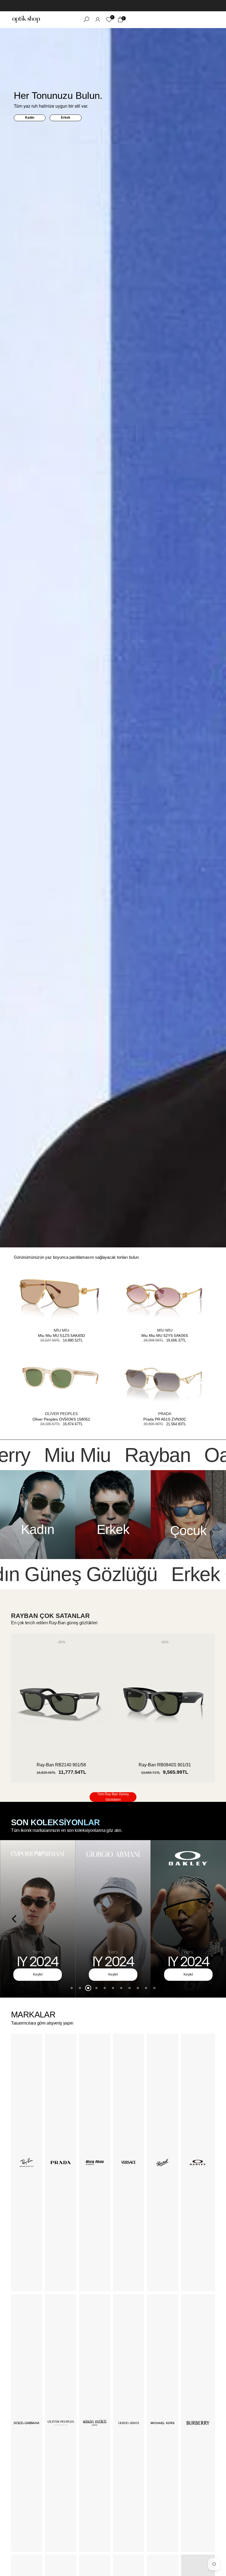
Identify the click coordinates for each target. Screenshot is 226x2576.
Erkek (66, 118)
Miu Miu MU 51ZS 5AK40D (61, 1335)
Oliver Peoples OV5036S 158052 (61, 1419)
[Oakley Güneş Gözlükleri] (188, 1919)
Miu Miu (61, 1330)
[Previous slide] (14, 1919)
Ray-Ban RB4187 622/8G (165, 1765)
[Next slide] (212, 1919)
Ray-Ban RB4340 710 (61, 1765)
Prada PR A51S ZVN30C (165, 1419)
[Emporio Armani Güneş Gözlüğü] (38, 1919)
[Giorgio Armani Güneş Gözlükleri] (113, 1919)
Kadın (30, 118)
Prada (165, 1414)
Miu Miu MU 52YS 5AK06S (165, 1335)
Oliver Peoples (61, 1414)
